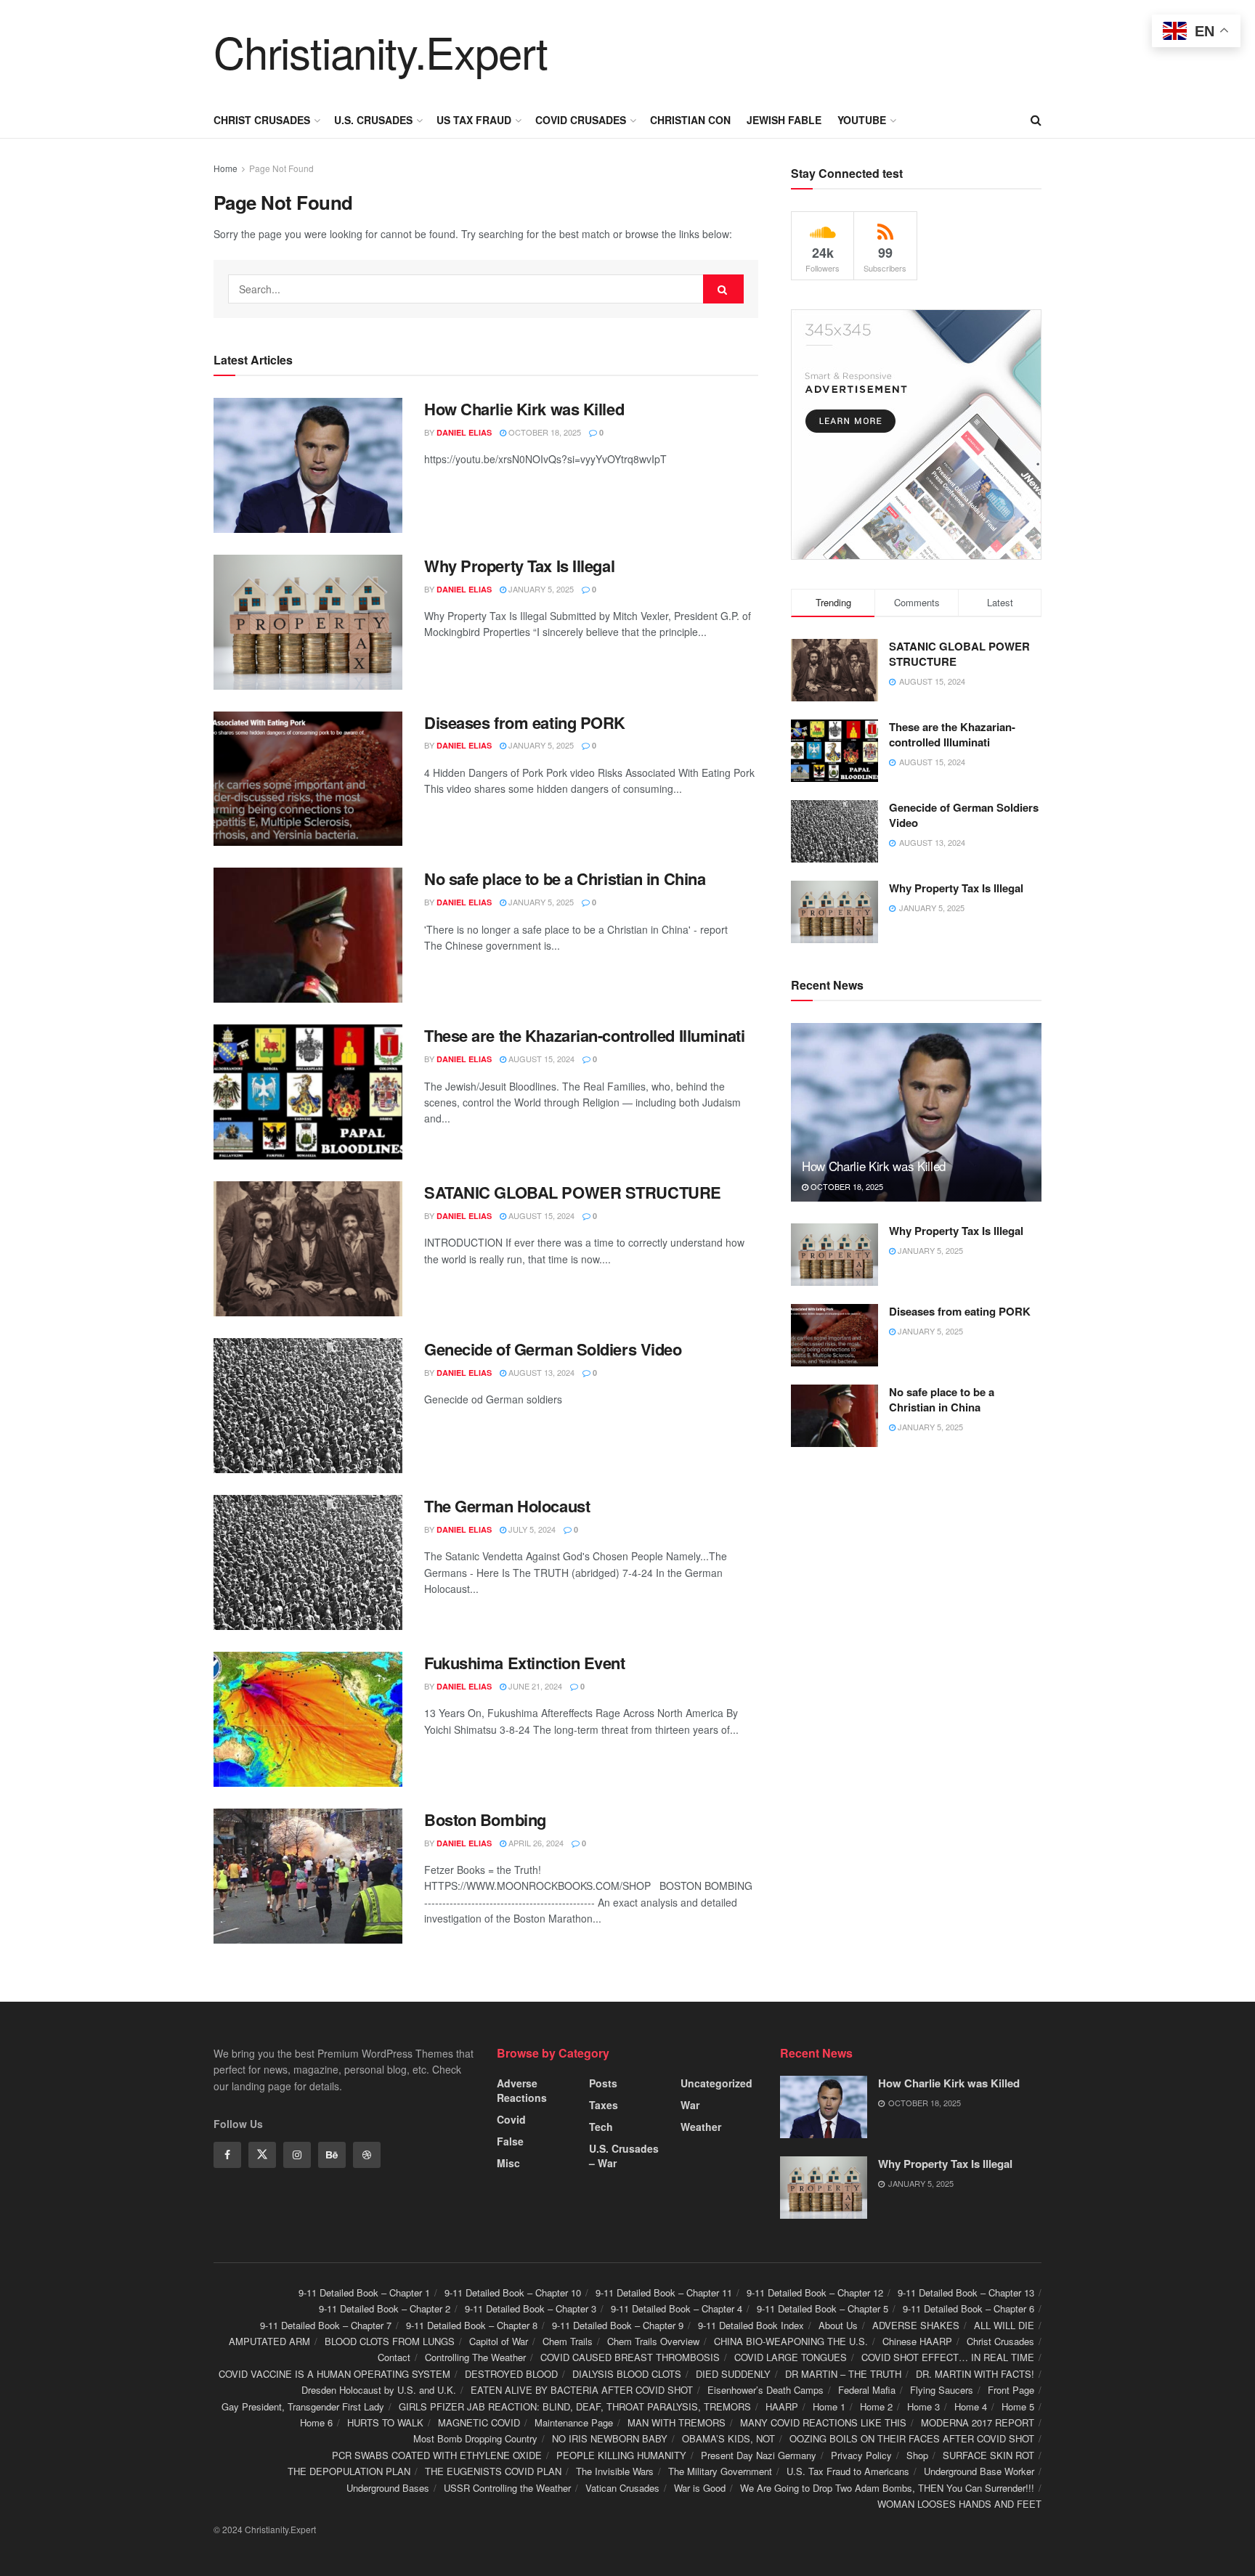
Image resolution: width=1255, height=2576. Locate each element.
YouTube (862, 120)
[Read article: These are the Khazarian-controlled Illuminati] (308, 1092)
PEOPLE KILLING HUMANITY (621, 2455)
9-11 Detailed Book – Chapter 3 (531, 2308)
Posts (603, 2083)
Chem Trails (568, 2341)
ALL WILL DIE (1004, 2325)
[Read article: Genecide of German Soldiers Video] (308, 1406)
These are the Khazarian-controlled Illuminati (584, 1035)
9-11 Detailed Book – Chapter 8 (472, 2325)
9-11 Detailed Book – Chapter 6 (968, 2308)
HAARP (782, 2406)
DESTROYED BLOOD (511, 2374)
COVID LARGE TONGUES (791, 2357)
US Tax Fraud (474, 120)
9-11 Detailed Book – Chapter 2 (385, 2308)
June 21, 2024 (534, 1686)
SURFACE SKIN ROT (988, 2455)
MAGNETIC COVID (479, 2422)
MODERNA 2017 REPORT (978, 2422)
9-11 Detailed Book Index (751, 2325)
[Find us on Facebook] (227, 2155)
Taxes (604, 2105)
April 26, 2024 (535, 1843)
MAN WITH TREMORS (677, 2422)
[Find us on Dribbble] (367, 2155)
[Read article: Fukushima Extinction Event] (308, 1719)
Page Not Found (281, 168)
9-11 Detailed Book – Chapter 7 (326, 2325)
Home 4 (971, 2406)
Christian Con (690, 120)
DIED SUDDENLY (733, 2374)
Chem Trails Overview (653, 2341)
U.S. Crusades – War (624, 2156)
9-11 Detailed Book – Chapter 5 (823, 2308)
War (690, 2105)
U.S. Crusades (373, 120)
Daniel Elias (464, 432)
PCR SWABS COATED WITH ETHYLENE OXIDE (437, 2455)
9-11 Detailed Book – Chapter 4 (677, 2308)
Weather (701, 2127)
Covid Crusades (581, 120)
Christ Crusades (262, 120)
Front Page (1011, 2390)
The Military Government (720, 2471)
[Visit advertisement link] (916, 435)
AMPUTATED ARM (269, 2341)
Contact (394, 2357)
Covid (511, 2119)
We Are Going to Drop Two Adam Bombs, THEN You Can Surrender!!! (887, 2488)
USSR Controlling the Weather (507, 2488)
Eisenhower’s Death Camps (765, 2390)
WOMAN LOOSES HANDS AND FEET (959, 2504)
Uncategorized (716, 2083)
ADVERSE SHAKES (916, 2325)
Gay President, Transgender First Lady (303, 2406)
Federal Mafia (867, 2390)
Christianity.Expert (381, 51)
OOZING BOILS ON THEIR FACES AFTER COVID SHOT (912, 2438)
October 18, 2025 (544, 432)
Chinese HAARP (917, 2341)
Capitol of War (499, 2341)
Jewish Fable (784, 120)
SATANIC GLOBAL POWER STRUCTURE (573, 1192)
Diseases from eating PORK (525, 722)
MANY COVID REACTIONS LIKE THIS (823, 2422)
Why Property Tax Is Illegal (519, 566)
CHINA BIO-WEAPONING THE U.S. (791, 2341)
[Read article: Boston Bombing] (308, 1876)
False (510, 2141)
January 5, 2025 (540, 589)
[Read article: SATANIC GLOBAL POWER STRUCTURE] (308, 1249)
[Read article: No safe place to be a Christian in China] (308, 935)
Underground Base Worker (979, 2471)
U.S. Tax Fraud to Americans (848, 2471)
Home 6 (316, 2422)
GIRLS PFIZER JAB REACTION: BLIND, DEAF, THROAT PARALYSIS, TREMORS (575, 2406)
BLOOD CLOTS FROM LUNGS (390, 2341)
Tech (601, 2127)
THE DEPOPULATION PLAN (349, 2471)
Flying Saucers (942, 2390)
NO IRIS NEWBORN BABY (610, 2438)
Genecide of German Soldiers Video (553, 1349)
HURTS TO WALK (385, 2422)
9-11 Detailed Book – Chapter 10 (513, 2292)
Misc (508, 2163)
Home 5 (1018, 2406)
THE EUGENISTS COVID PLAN (493, 2471)
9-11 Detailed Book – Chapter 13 (966, 2292)
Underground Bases (388, 2488)
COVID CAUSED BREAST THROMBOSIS (630, 2357)
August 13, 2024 (540, 1372)
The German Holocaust (507, 1506)
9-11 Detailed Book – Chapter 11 (664, 2292)
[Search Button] (1036, 120)
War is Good (700, 2488)
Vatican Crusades (622, 2488)
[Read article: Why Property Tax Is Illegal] (308, 622)
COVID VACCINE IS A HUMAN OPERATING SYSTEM (334, 2374)
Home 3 (923, 2406)
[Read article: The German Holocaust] (308, 1562)
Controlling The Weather (475, 2357)
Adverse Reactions (522, 2090)
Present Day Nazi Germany (759, 2455)
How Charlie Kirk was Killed (524, 409)
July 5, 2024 (531, 1529)
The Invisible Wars (615, 2471)
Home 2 (876, 2406)
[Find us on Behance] (332, 2155)
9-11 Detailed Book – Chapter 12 (815, 2292)
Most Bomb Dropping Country (475, 2438)
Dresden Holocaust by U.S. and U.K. (379, 2390)
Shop (917, 2455)
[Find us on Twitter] (262, 2155)
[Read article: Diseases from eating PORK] (308, 779)
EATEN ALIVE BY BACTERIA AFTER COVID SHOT (582, 2390)
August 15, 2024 (540, 1059)
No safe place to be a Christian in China (565, 879)
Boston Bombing (485, 1819)
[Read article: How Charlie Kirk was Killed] (308, 465)
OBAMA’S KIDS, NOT (728, 2438)
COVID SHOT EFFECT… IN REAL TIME (948, 2357)
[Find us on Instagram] (297, 2155)
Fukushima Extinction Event (525, 1663)
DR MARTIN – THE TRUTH (843, 2374)
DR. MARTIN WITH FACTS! (975, 2374)
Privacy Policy (861, 2455)
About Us (838, 2325)
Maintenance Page (574, 2422)
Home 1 (829, 2406)
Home (226, 168)
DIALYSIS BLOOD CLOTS (627, 2374)
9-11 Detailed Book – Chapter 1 (364, 2292)
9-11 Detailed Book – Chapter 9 (618, 2325)
